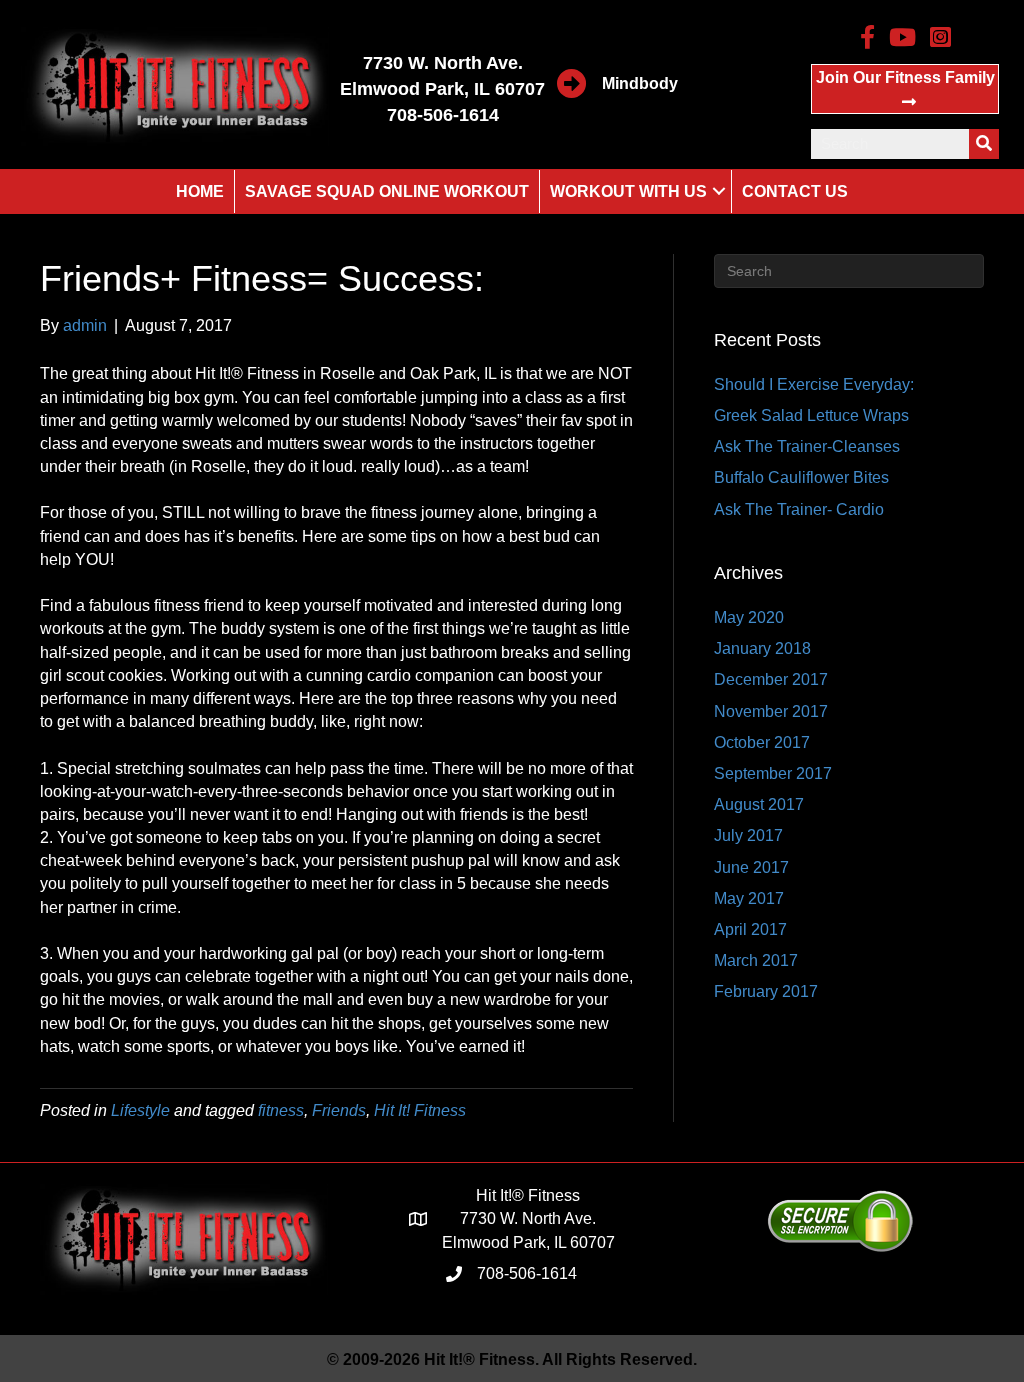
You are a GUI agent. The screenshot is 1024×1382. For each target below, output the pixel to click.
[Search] (984, 144)
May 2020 (749, 617)
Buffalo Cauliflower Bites (801, 477)
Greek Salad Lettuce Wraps (811, 415)
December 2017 (771, 679)
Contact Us (795, 191)
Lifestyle (140, 1110)
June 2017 (751, 867)
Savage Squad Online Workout (387, 191)
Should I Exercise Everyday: (814, 384)
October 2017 (762, 742)
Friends (339, 1110)
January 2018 (762, 648)
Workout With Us (628, 191)
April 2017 (750, 929)
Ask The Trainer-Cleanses (807, 446)
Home (200, 191)
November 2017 (771, 711)
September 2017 (773, 773)
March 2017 (756, 960)
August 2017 (759, 804)
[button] (905, 89)
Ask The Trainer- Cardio (799, 509)
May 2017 (749, 898)
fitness (281, 1110)
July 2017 (748, 835)
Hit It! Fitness (420, 1110)
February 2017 (766, 991)
